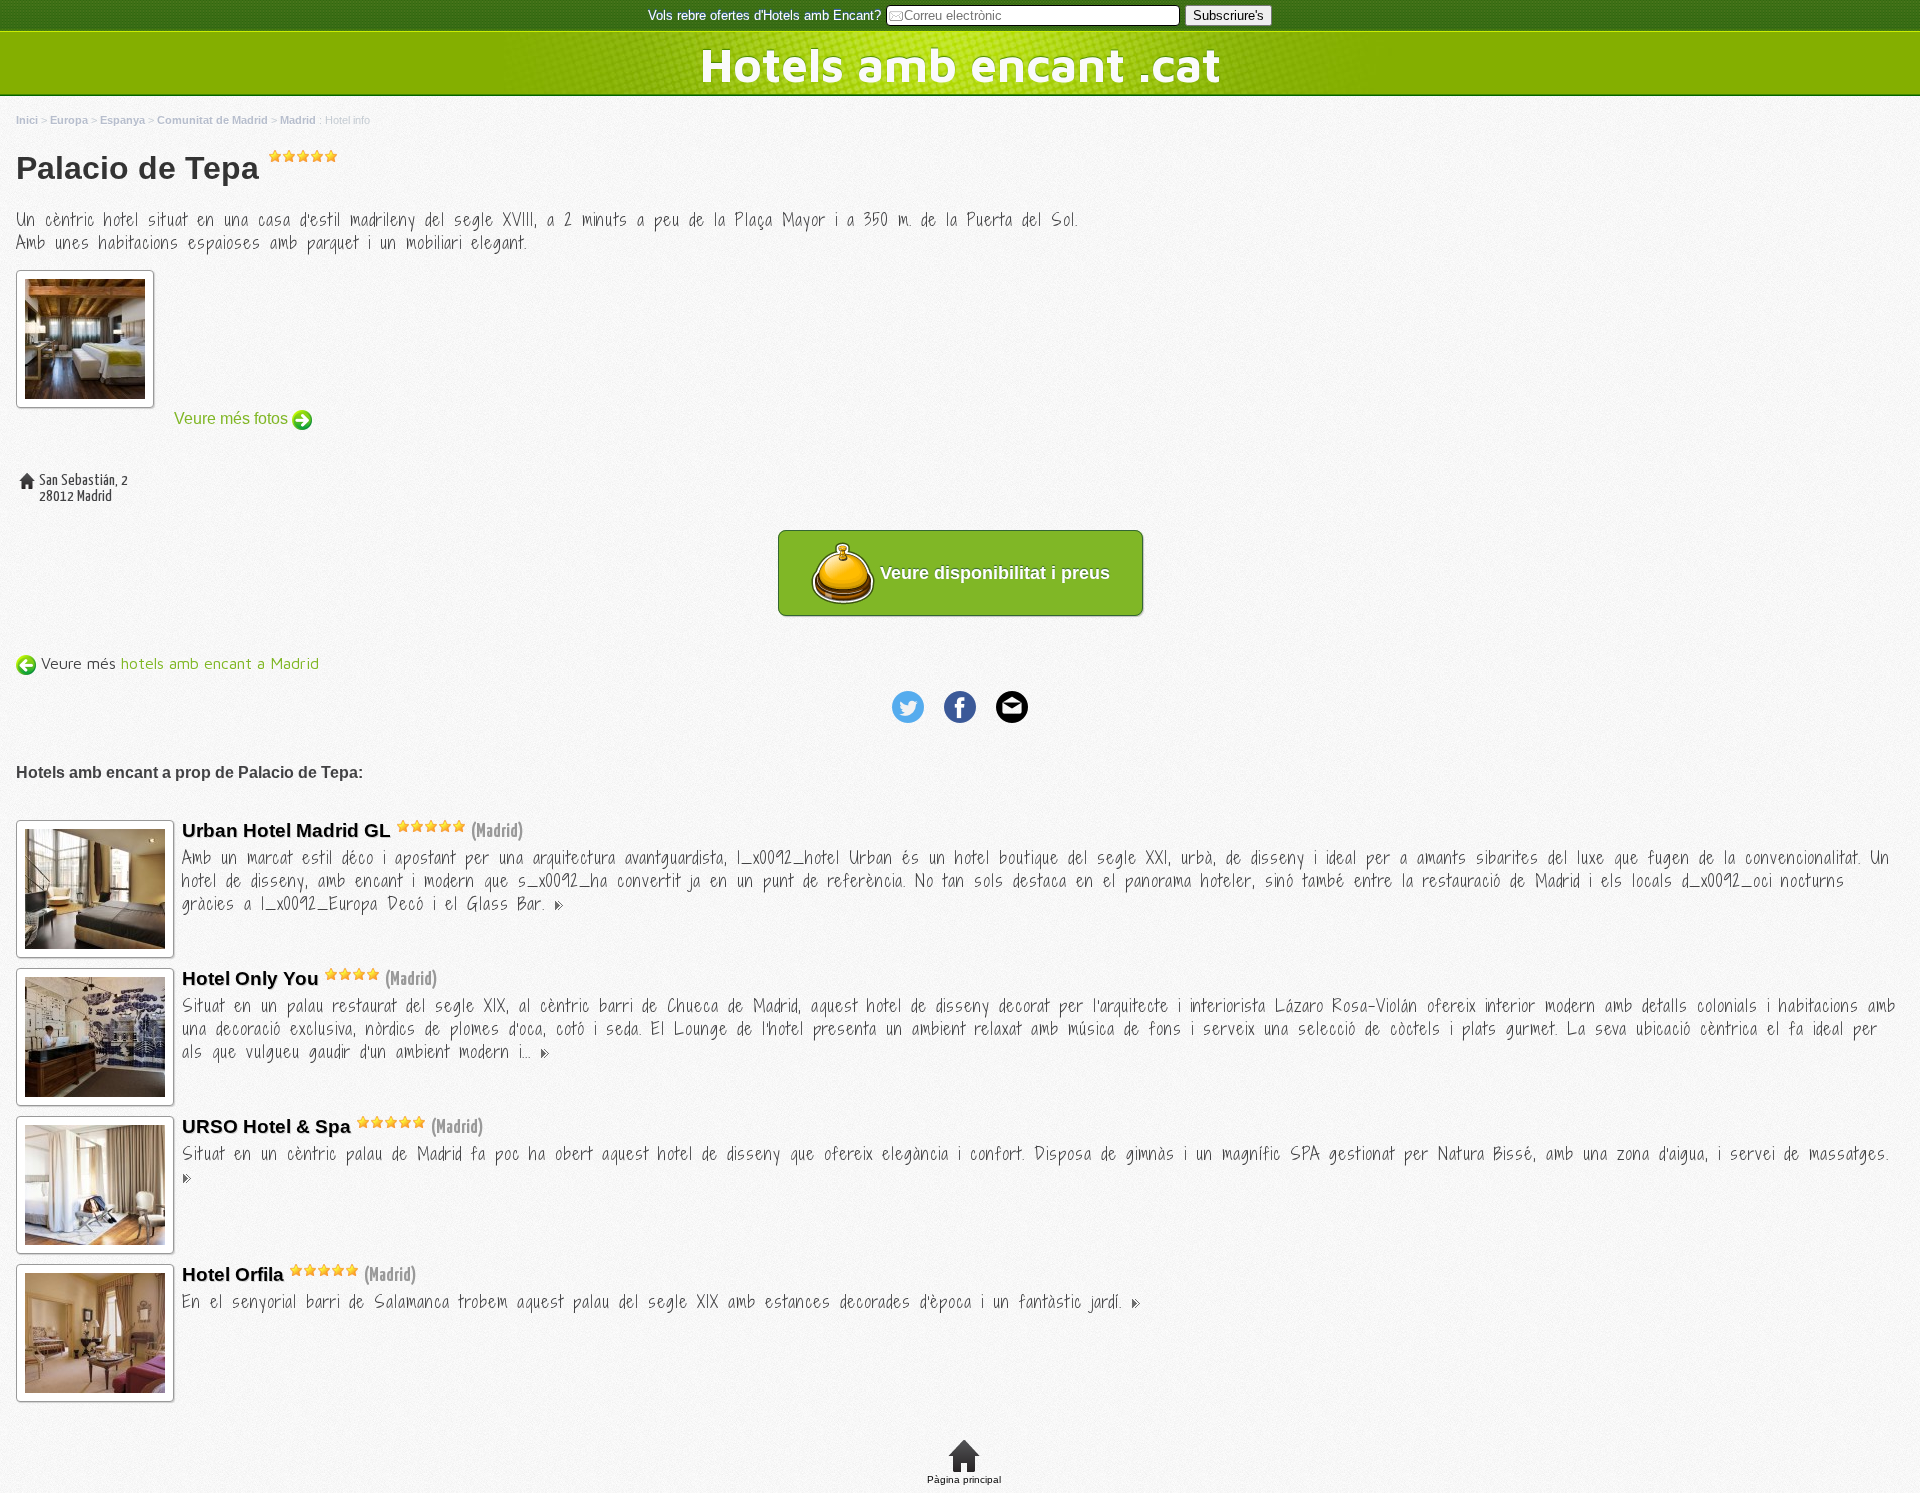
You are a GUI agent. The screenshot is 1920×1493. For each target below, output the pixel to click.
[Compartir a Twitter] (910, 725)
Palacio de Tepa (137, 168)
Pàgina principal (964, 1479)
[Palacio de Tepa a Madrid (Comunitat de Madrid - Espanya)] (95, 943)
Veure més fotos (233, 418)
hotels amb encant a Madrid (220, 663)
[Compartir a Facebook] (962, 725)
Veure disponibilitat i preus (992, 573)
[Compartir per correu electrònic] (1012, 725)
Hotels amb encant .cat (960, 64)
